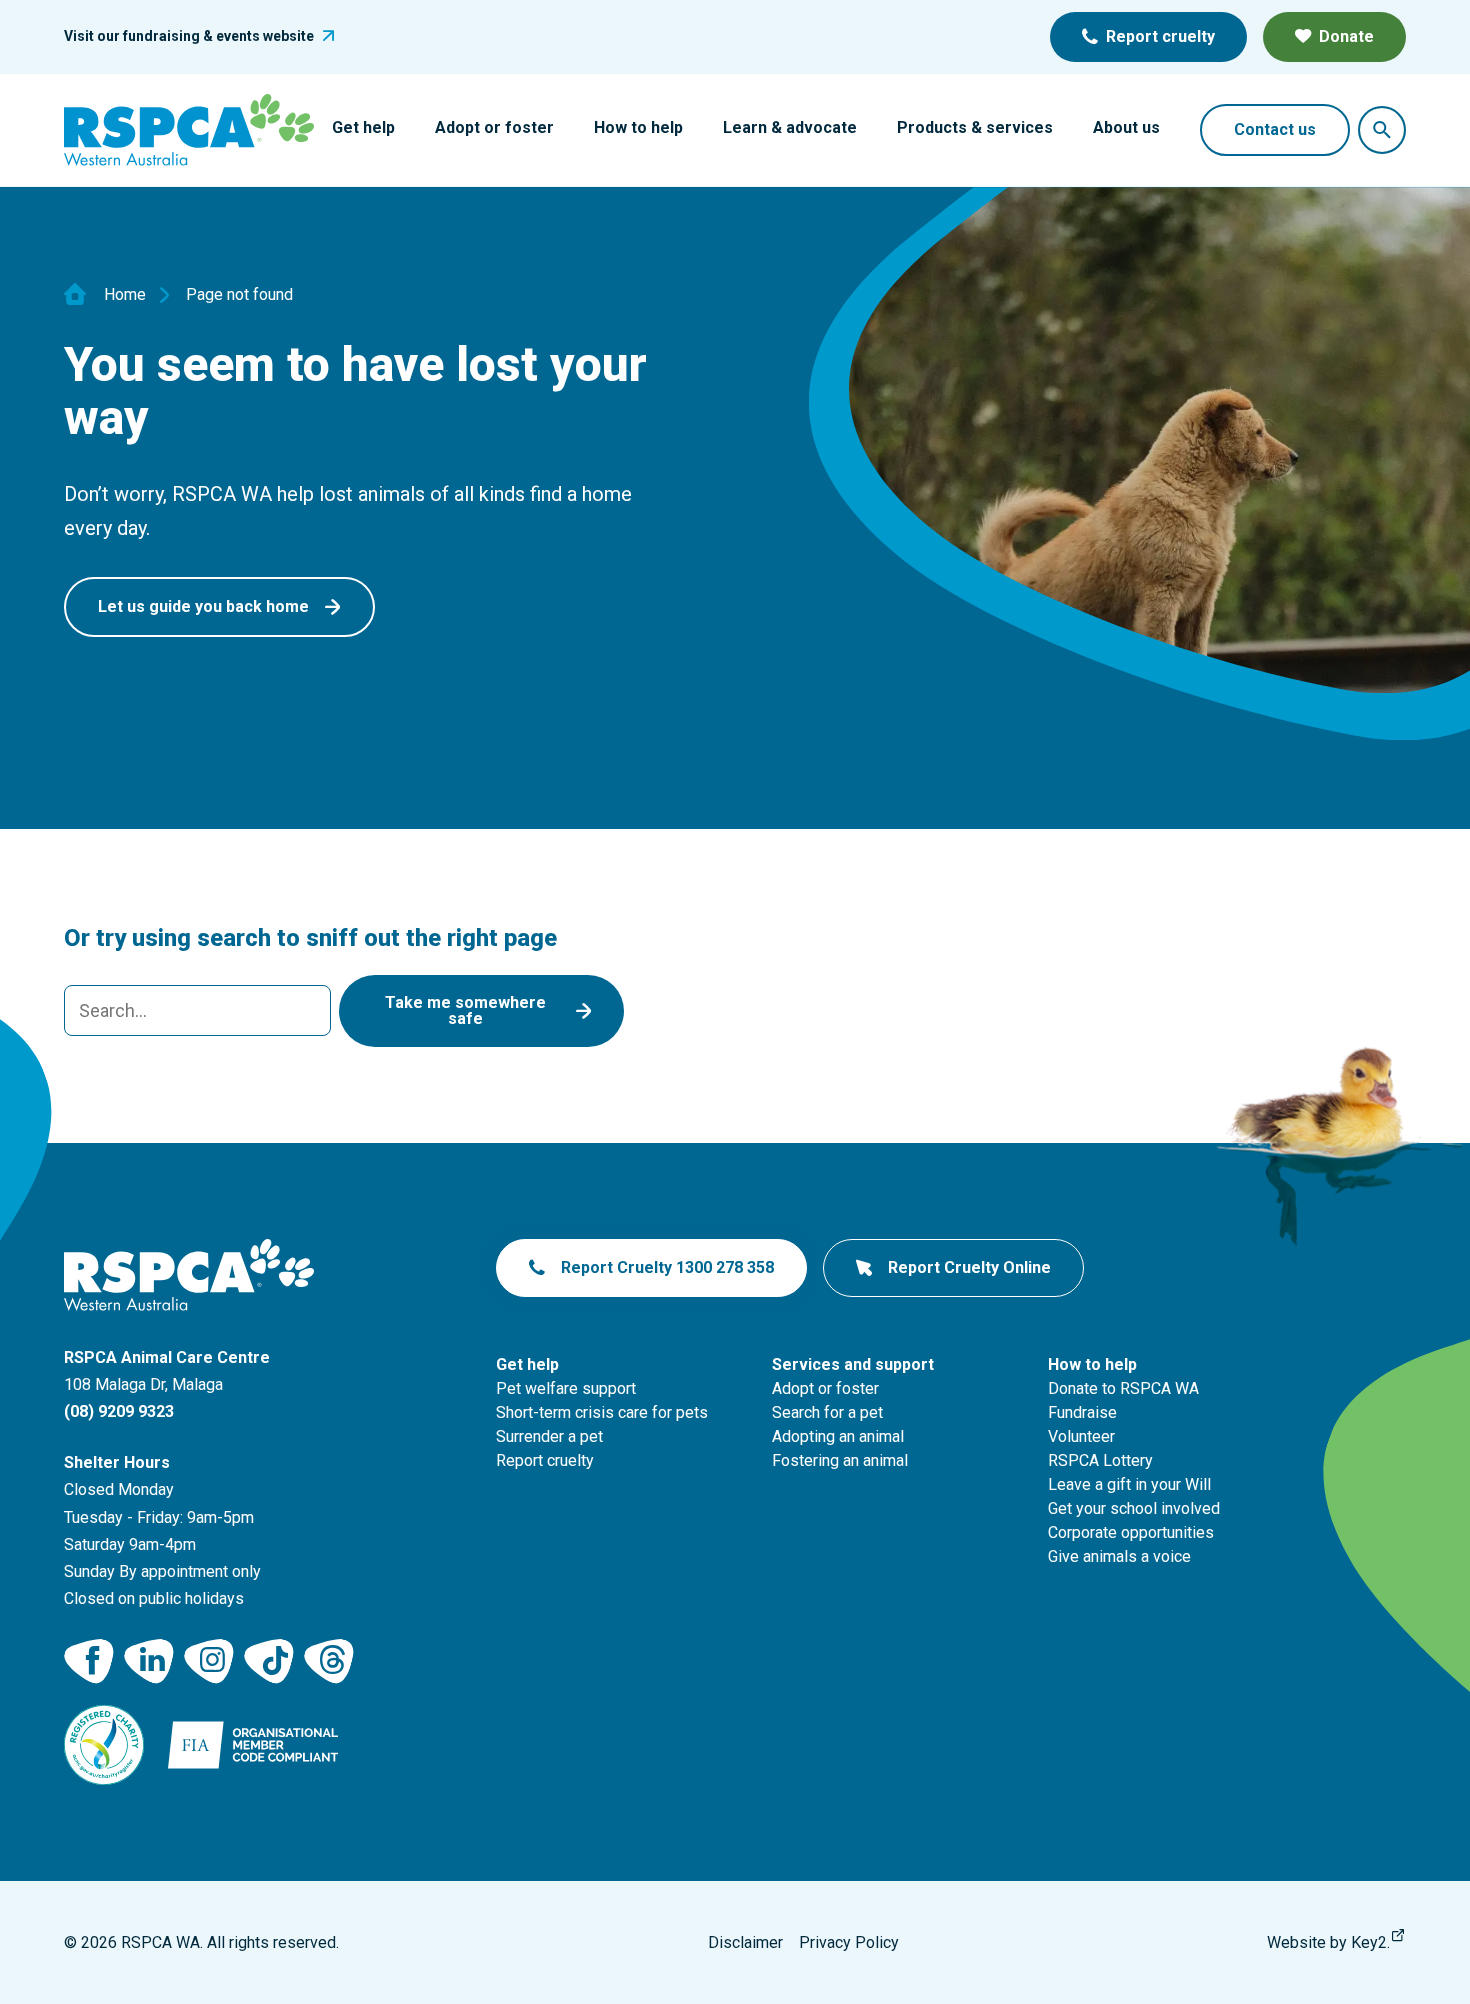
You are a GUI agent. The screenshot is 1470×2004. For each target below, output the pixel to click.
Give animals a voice (1119, 1556)
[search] (197, 1010)
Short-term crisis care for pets (602, 1412)
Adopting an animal (838, 1436)
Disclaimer (745, 1942)
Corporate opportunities (1131, 1532)
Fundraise (1082, 1412)
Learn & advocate (790, 127)
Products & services (975, 127)
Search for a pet (827, 1412)
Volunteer (1081, 1436)
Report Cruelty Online (969, 1267)
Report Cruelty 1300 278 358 (667, 1267)
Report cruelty (1160, 36)
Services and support (853, 1364)
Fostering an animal (840, 1460)
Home (125, 295)
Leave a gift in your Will (1129, 1484)
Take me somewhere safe (465, 1010)
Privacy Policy (849, 1942)
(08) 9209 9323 (119, 1411)
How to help (638, 127)
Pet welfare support (566, 1388)
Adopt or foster (494, 127)
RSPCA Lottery (1100, 1460)
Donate (1346, 36)
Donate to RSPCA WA (1123, 1388)
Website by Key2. (1328, 1942)
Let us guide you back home (203, 606)
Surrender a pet (549, 1436)
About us (1126, 127)
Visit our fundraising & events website (189, 36)
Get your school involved (1134, 1508)
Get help (363, 127)
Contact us (1275, 129)
